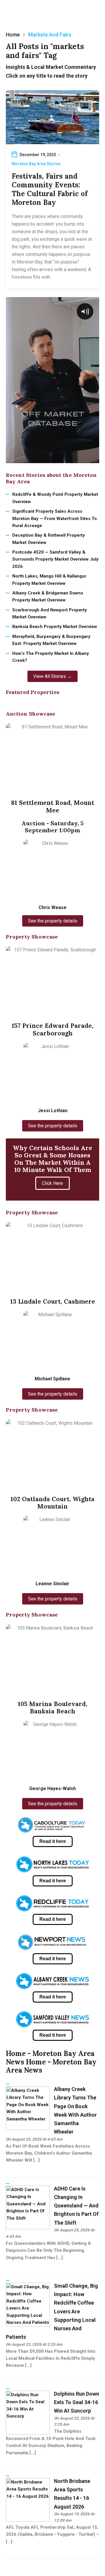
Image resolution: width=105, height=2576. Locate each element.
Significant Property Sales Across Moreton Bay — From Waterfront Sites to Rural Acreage (55, 518)
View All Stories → (52, 676)
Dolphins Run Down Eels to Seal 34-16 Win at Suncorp (77, 2402)
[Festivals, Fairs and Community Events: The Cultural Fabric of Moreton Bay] (52, 117)
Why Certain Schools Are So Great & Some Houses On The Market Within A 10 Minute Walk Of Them (52, 1159)
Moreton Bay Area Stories (36, 164)
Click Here (52, 1183)
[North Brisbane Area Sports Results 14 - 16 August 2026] (28, 2500)
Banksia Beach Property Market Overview (55, 627)
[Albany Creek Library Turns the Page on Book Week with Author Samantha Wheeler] (28, 2108)
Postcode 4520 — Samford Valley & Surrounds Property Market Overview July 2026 (55, 559)
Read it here (53, 1841)
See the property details (53, 921)
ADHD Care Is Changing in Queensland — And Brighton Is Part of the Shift (76, 2206)
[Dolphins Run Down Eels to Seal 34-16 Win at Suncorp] (28, 2412)
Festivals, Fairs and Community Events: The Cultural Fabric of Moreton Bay (50, 189)
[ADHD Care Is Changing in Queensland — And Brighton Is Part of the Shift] (28, 2207)
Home (13, 35)
